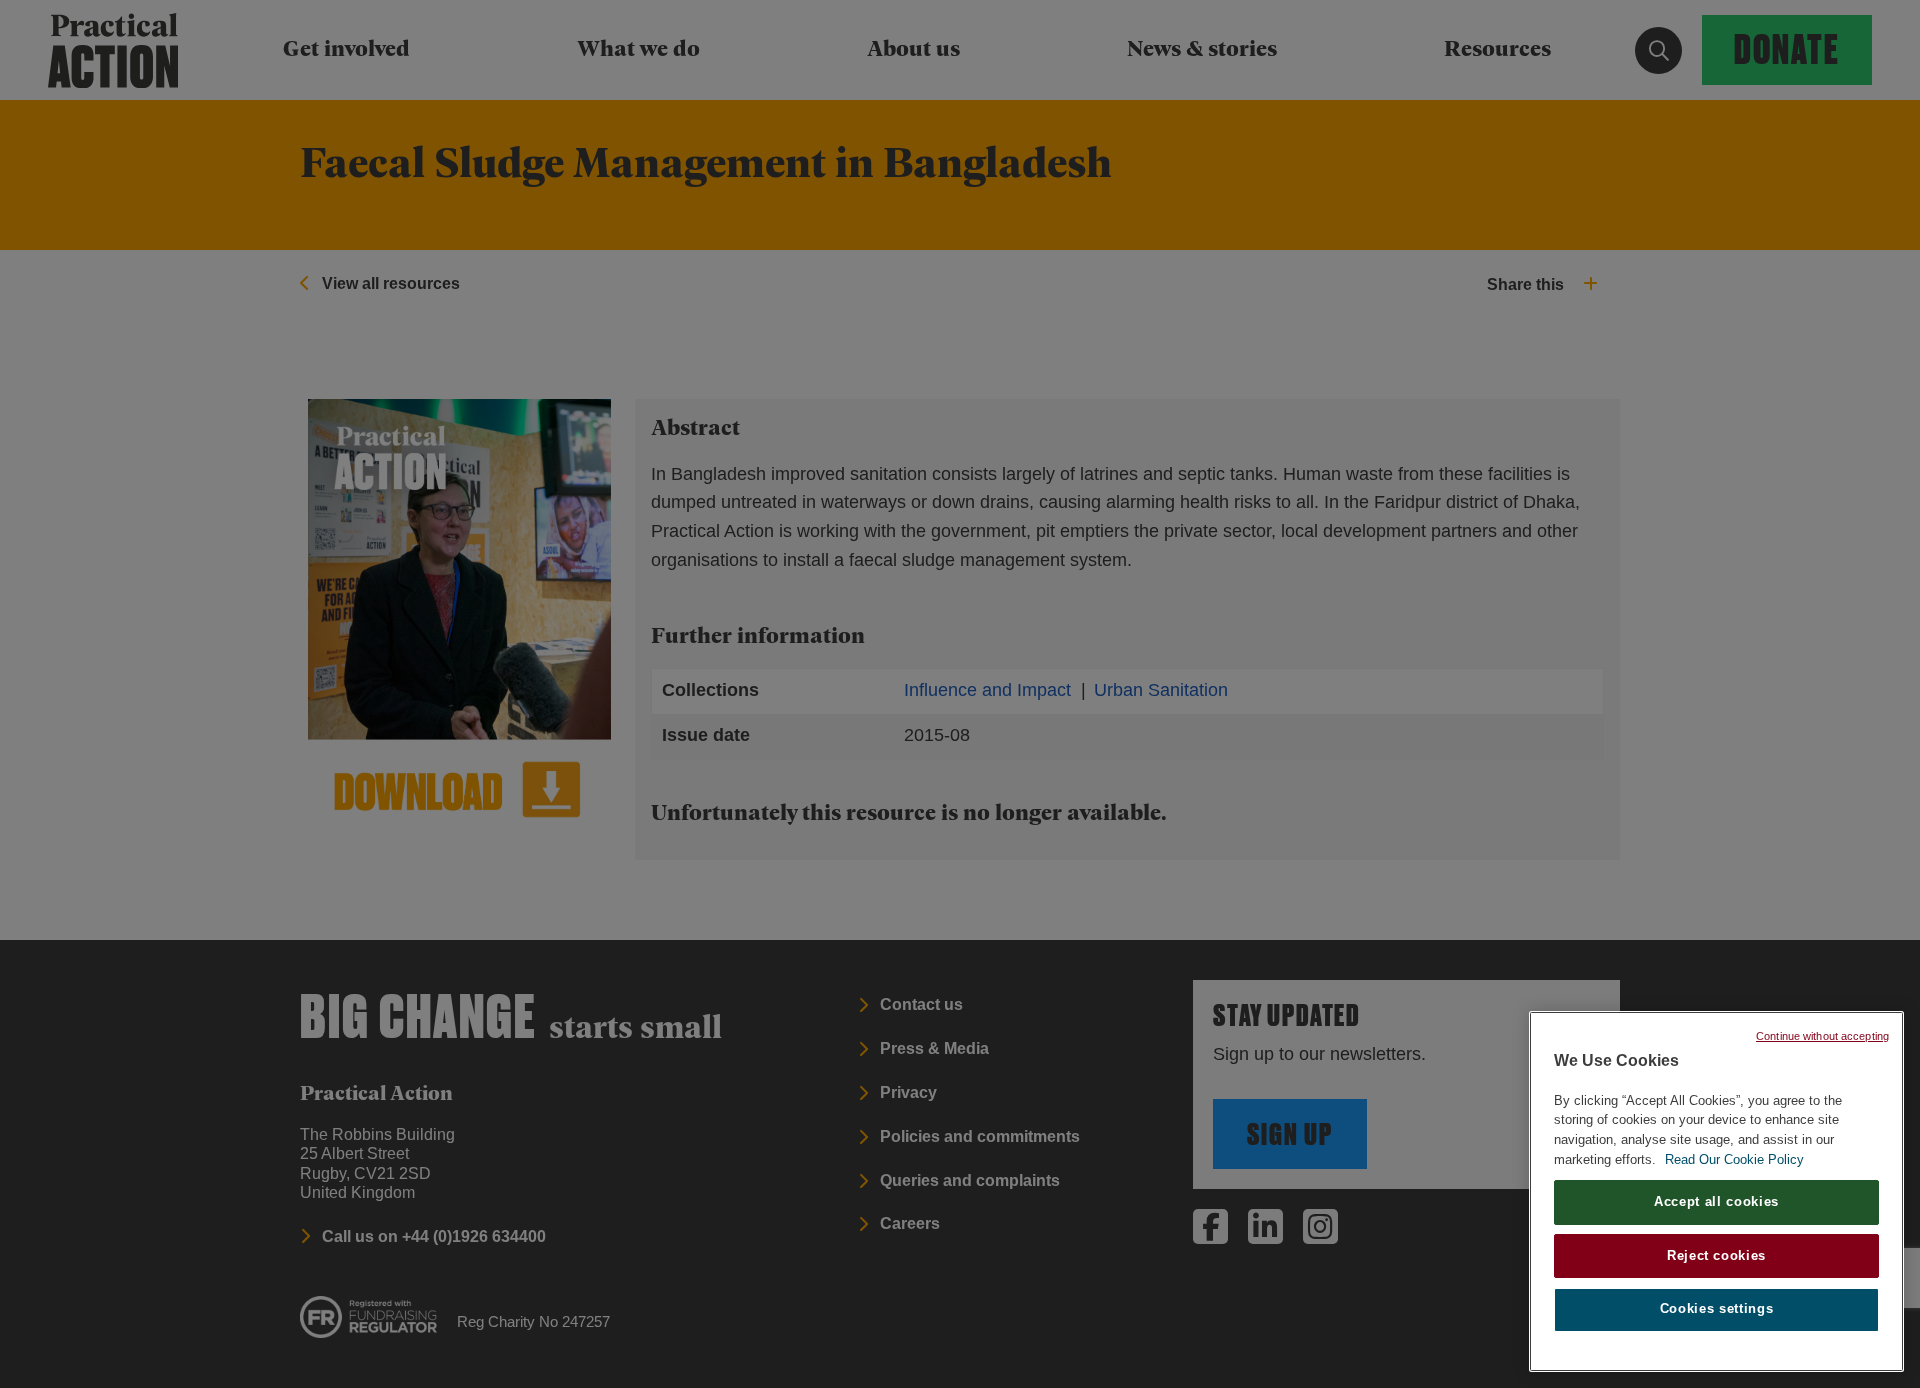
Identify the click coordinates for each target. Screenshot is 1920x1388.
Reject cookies (1716, 1255)
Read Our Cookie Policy (1734, 1159)
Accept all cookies (1716, 1201)
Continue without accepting (1822, 1036)
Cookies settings (1717, 1309)
